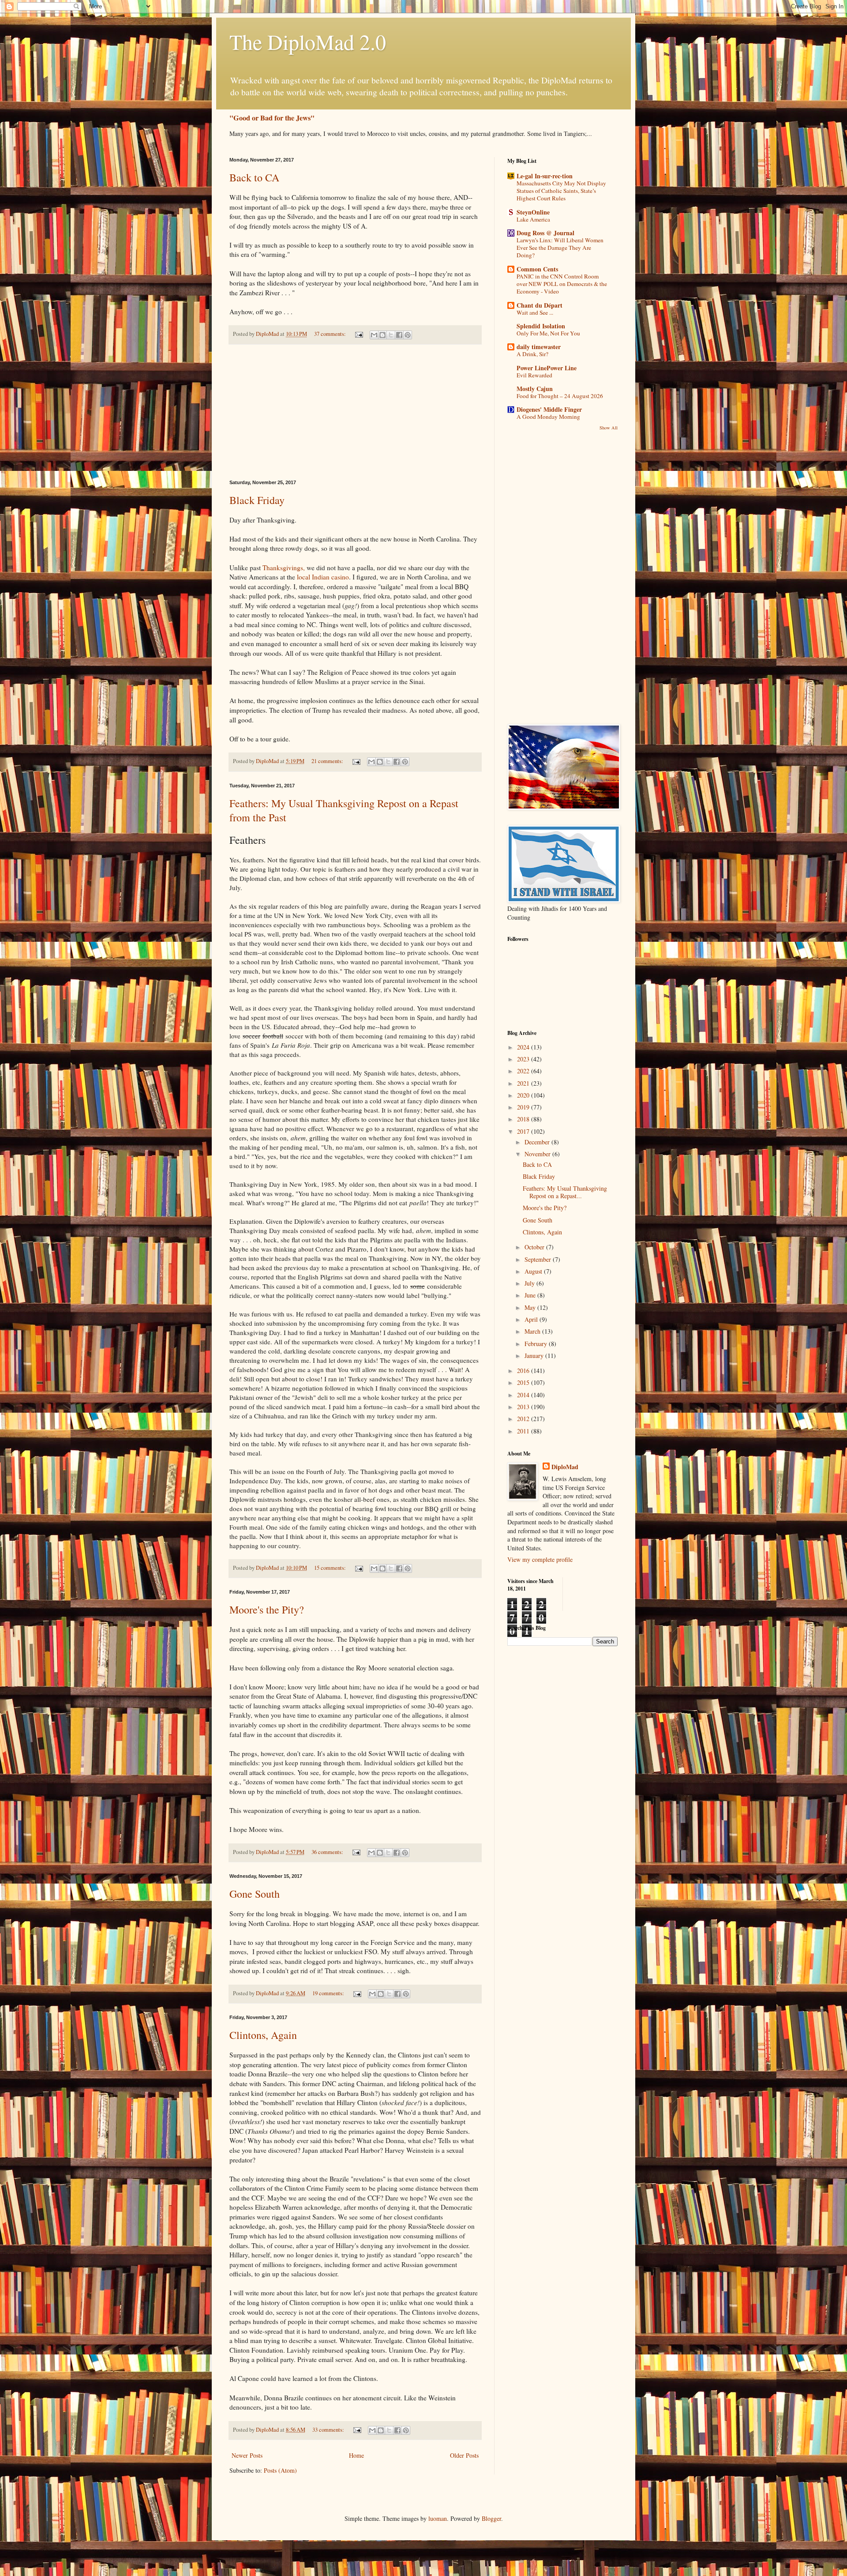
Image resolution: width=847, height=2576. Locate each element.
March (533, 1331)
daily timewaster (539, 347)
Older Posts (464, 2455)
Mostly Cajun (535, 389)
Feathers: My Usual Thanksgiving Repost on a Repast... (565, 1192)
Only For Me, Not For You (548, 333)
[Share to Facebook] (399, 335)
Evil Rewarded (534, 375)
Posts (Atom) (280, 2470)
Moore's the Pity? (267, 1610)
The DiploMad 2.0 (308, 41)
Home (356, 2455)
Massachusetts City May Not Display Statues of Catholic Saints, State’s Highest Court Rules (561, 191)
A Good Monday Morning (548, 417)
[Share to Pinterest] (408, 335)
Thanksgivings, (284, 568)
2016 (524, 1371)
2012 (524, 1419)
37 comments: (331, 334)
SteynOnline (533, 212)
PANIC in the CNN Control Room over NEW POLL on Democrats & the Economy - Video (562, 284)
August (534, 1271)
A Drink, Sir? (532, 354)
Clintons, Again (263, 2035)
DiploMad (565, 1467)
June (531, 1295)
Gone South (255, 1894)
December (538, 1142)
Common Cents (537, 269)
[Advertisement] (355, 412)
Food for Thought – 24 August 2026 (560, 396)
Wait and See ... (535, 312)
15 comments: (331, 1568)
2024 (524, 1047)
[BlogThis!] (382, 335)
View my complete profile (540, 1559)
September (539, 1259)
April (532, 1319)
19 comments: (329, 1993)
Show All (609, 428)
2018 (524, 1119)
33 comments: (329, 2430)
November (538, 1154)
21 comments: (328, 761)
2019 (524, 1107)
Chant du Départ (540, 305)
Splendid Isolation (541, 326)
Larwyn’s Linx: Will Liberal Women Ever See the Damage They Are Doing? (560, 248)
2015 (524, 1382)
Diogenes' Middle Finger (549, 409)
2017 (524, 1131)
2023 (524, 1059)
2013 (524, 1407)
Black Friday (257, 500)
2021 (524, 1083)
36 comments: (328, 1852)
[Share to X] (391, 335)
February (537, 1344)
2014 (524, 1395)
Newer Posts (247, 2455)
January (535, 1356)
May (531, 1307)
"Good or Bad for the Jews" (272, 118)
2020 (524, 1095)
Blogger (491, 2518)
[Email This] (374, 335)
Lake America (533, 219)
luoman (438, 2518)
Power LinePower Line (547, 368)
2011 (524, 1431)
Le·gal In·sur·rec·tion (545, 176)
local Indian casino (323, 577)
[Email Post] (358, 334)
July (530, 1283)
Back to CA (254, 177)
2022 (524, 1071)
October (535, 1247)
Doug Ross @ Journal (545, 233)
